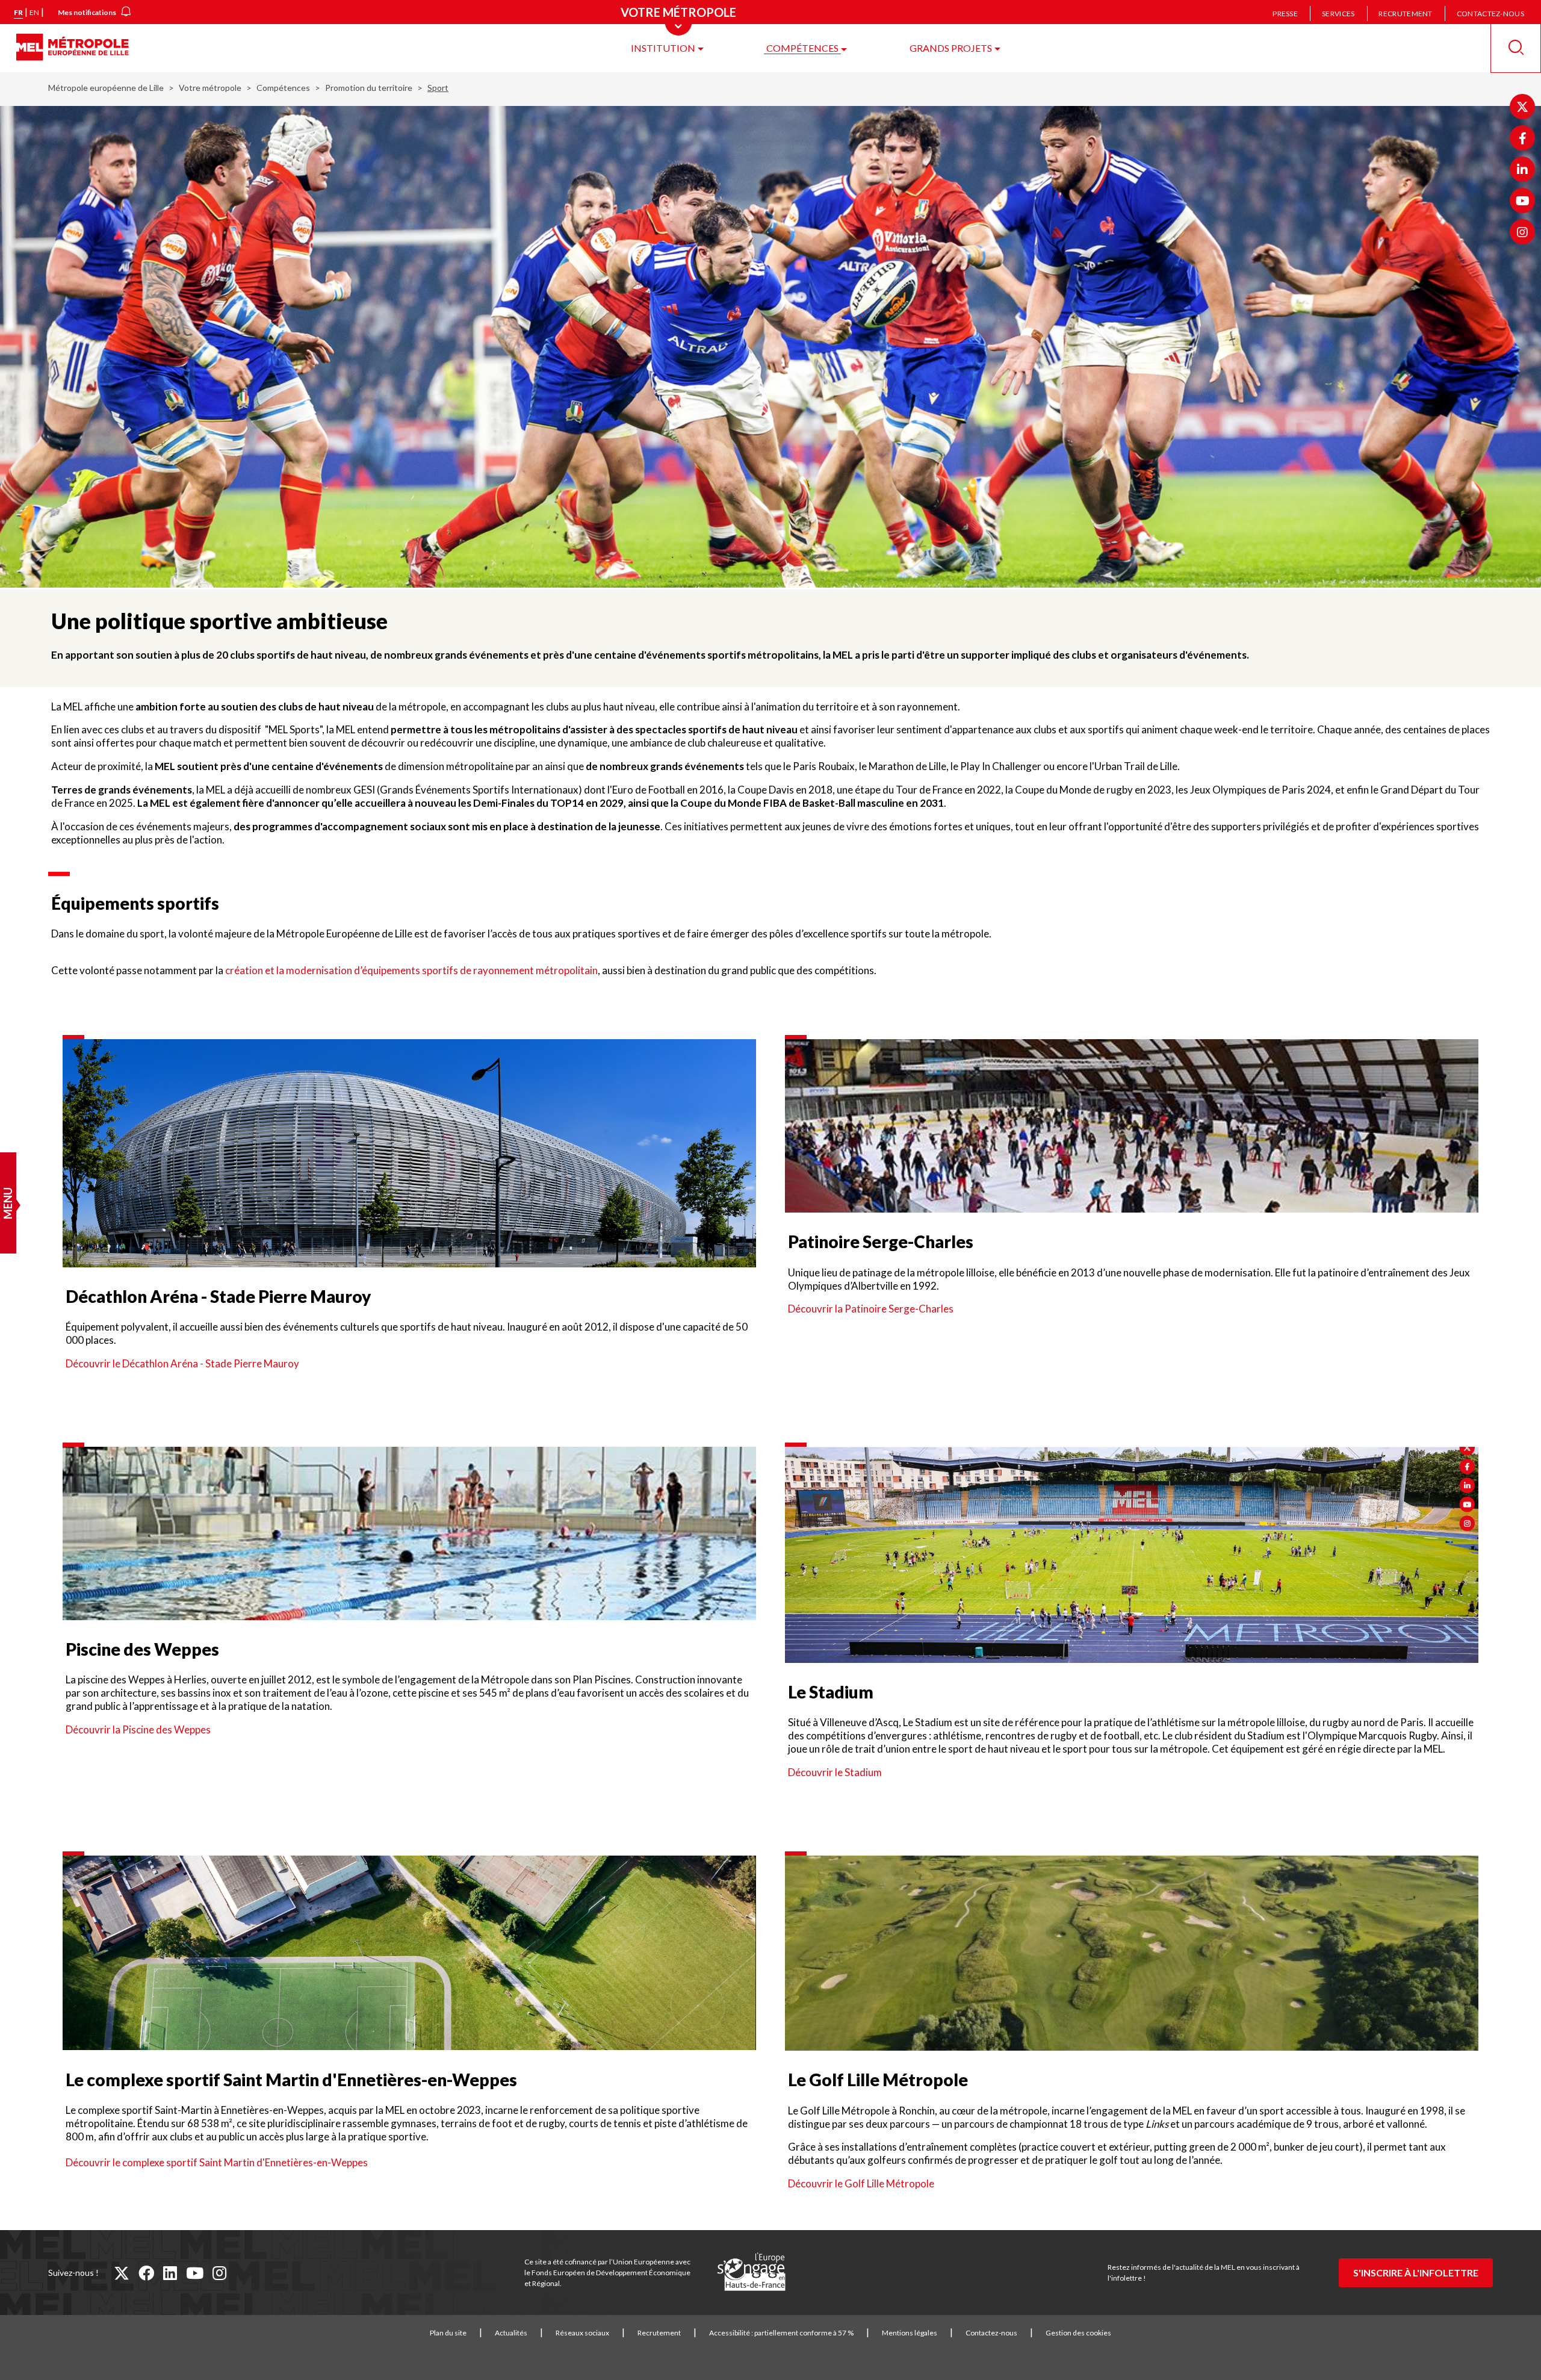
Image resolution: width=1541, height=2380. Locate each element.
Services (1338, 14)
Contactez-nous (1490, 14)
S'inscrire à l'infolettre (1416, 2273)
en (34, 12)
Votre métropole (210, 88)
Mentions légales (910, 2333)
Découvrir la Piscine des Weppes (138, 1729)
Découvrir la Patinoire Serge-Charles (871, 1309)
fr (18, 12)
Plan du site (448, 2333)
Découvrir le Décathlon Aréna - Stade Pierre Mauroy (182, 1363)
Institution (663, 48)
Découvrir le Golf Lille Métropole (861, 2183)
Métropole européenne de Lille (106, 88)
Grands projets (951, 48)
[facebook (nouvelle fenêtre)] (146, 2273)
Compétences (802, 48)
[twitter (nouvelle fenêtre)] (122, 2273)
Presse (1285, 14)
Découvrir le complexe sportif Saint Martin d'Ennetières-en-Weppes (217, 2162)
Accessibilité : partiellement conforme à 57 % (781, 2333)
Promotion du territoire (369, 88)
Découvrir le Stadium (835, 1772)
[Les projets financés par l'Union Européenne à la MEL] (751, 2272)
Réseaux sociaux (582, 2333)
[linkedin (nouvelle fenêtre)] (170, 2273)
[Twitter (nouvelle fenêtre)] (1522, 107)
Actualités (511, 2333)
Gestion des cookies (1078, 2333)
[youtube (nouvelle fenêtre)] (195, 2273)
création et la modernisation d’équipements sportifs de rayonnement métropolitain (411, 970)
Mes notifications (87, 12)
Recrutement (1405, 14)
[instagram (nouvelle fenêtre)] (219, 2273)
